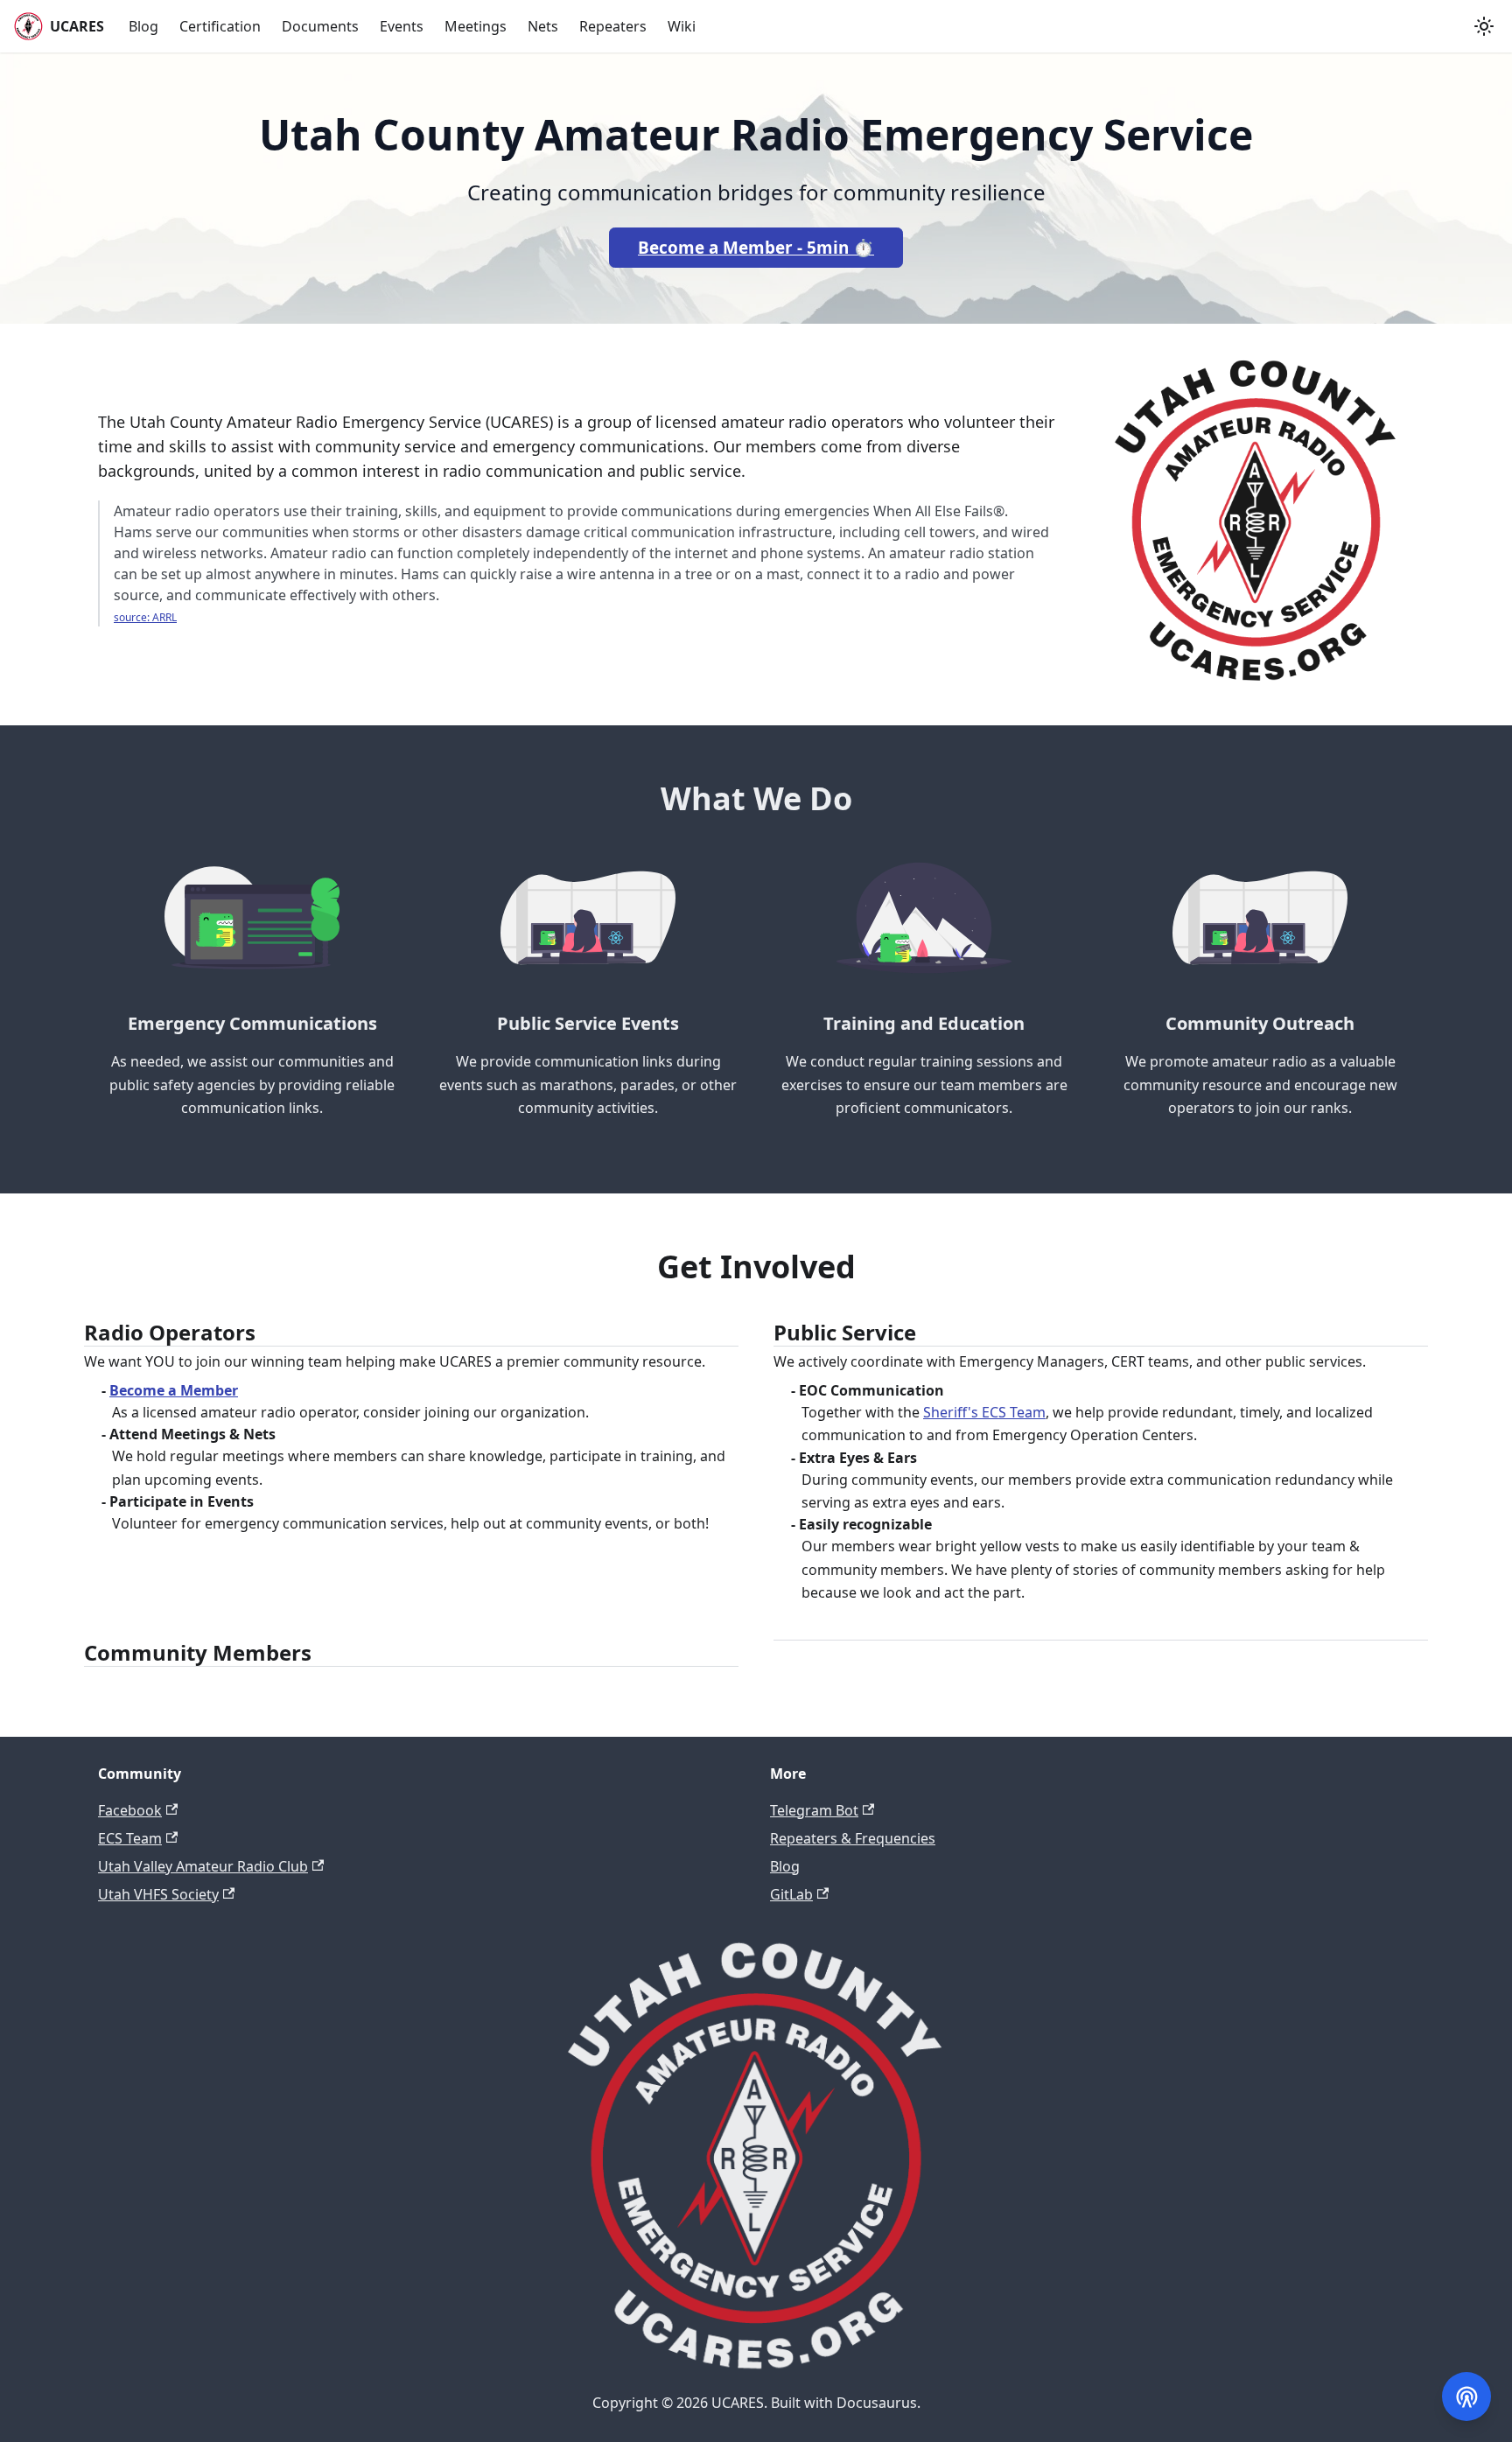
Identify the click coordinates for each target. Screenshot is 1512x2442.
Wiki (682, 26)
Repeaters (613, 26)
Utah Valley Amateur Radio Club (203, 1866)
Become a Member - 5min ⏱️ (756, 248)
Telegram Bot (814, 1810)
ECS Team (130, 1838)
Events (402, 26)
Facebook (130, 1810)
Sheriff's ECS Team (984, 1412)
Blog (143, 26)
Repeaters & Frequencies (853, 1838)
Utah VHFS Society (158, 1894)
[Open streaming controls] (1466, 2397)
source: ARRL (145, 617)
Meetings (476, 26)
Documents (320, 26)
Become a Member (174, 1390)
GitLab (791, 1894)
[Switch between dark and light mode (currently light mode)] (1484, 26)
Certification (220, 26)
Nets (543, 26)
